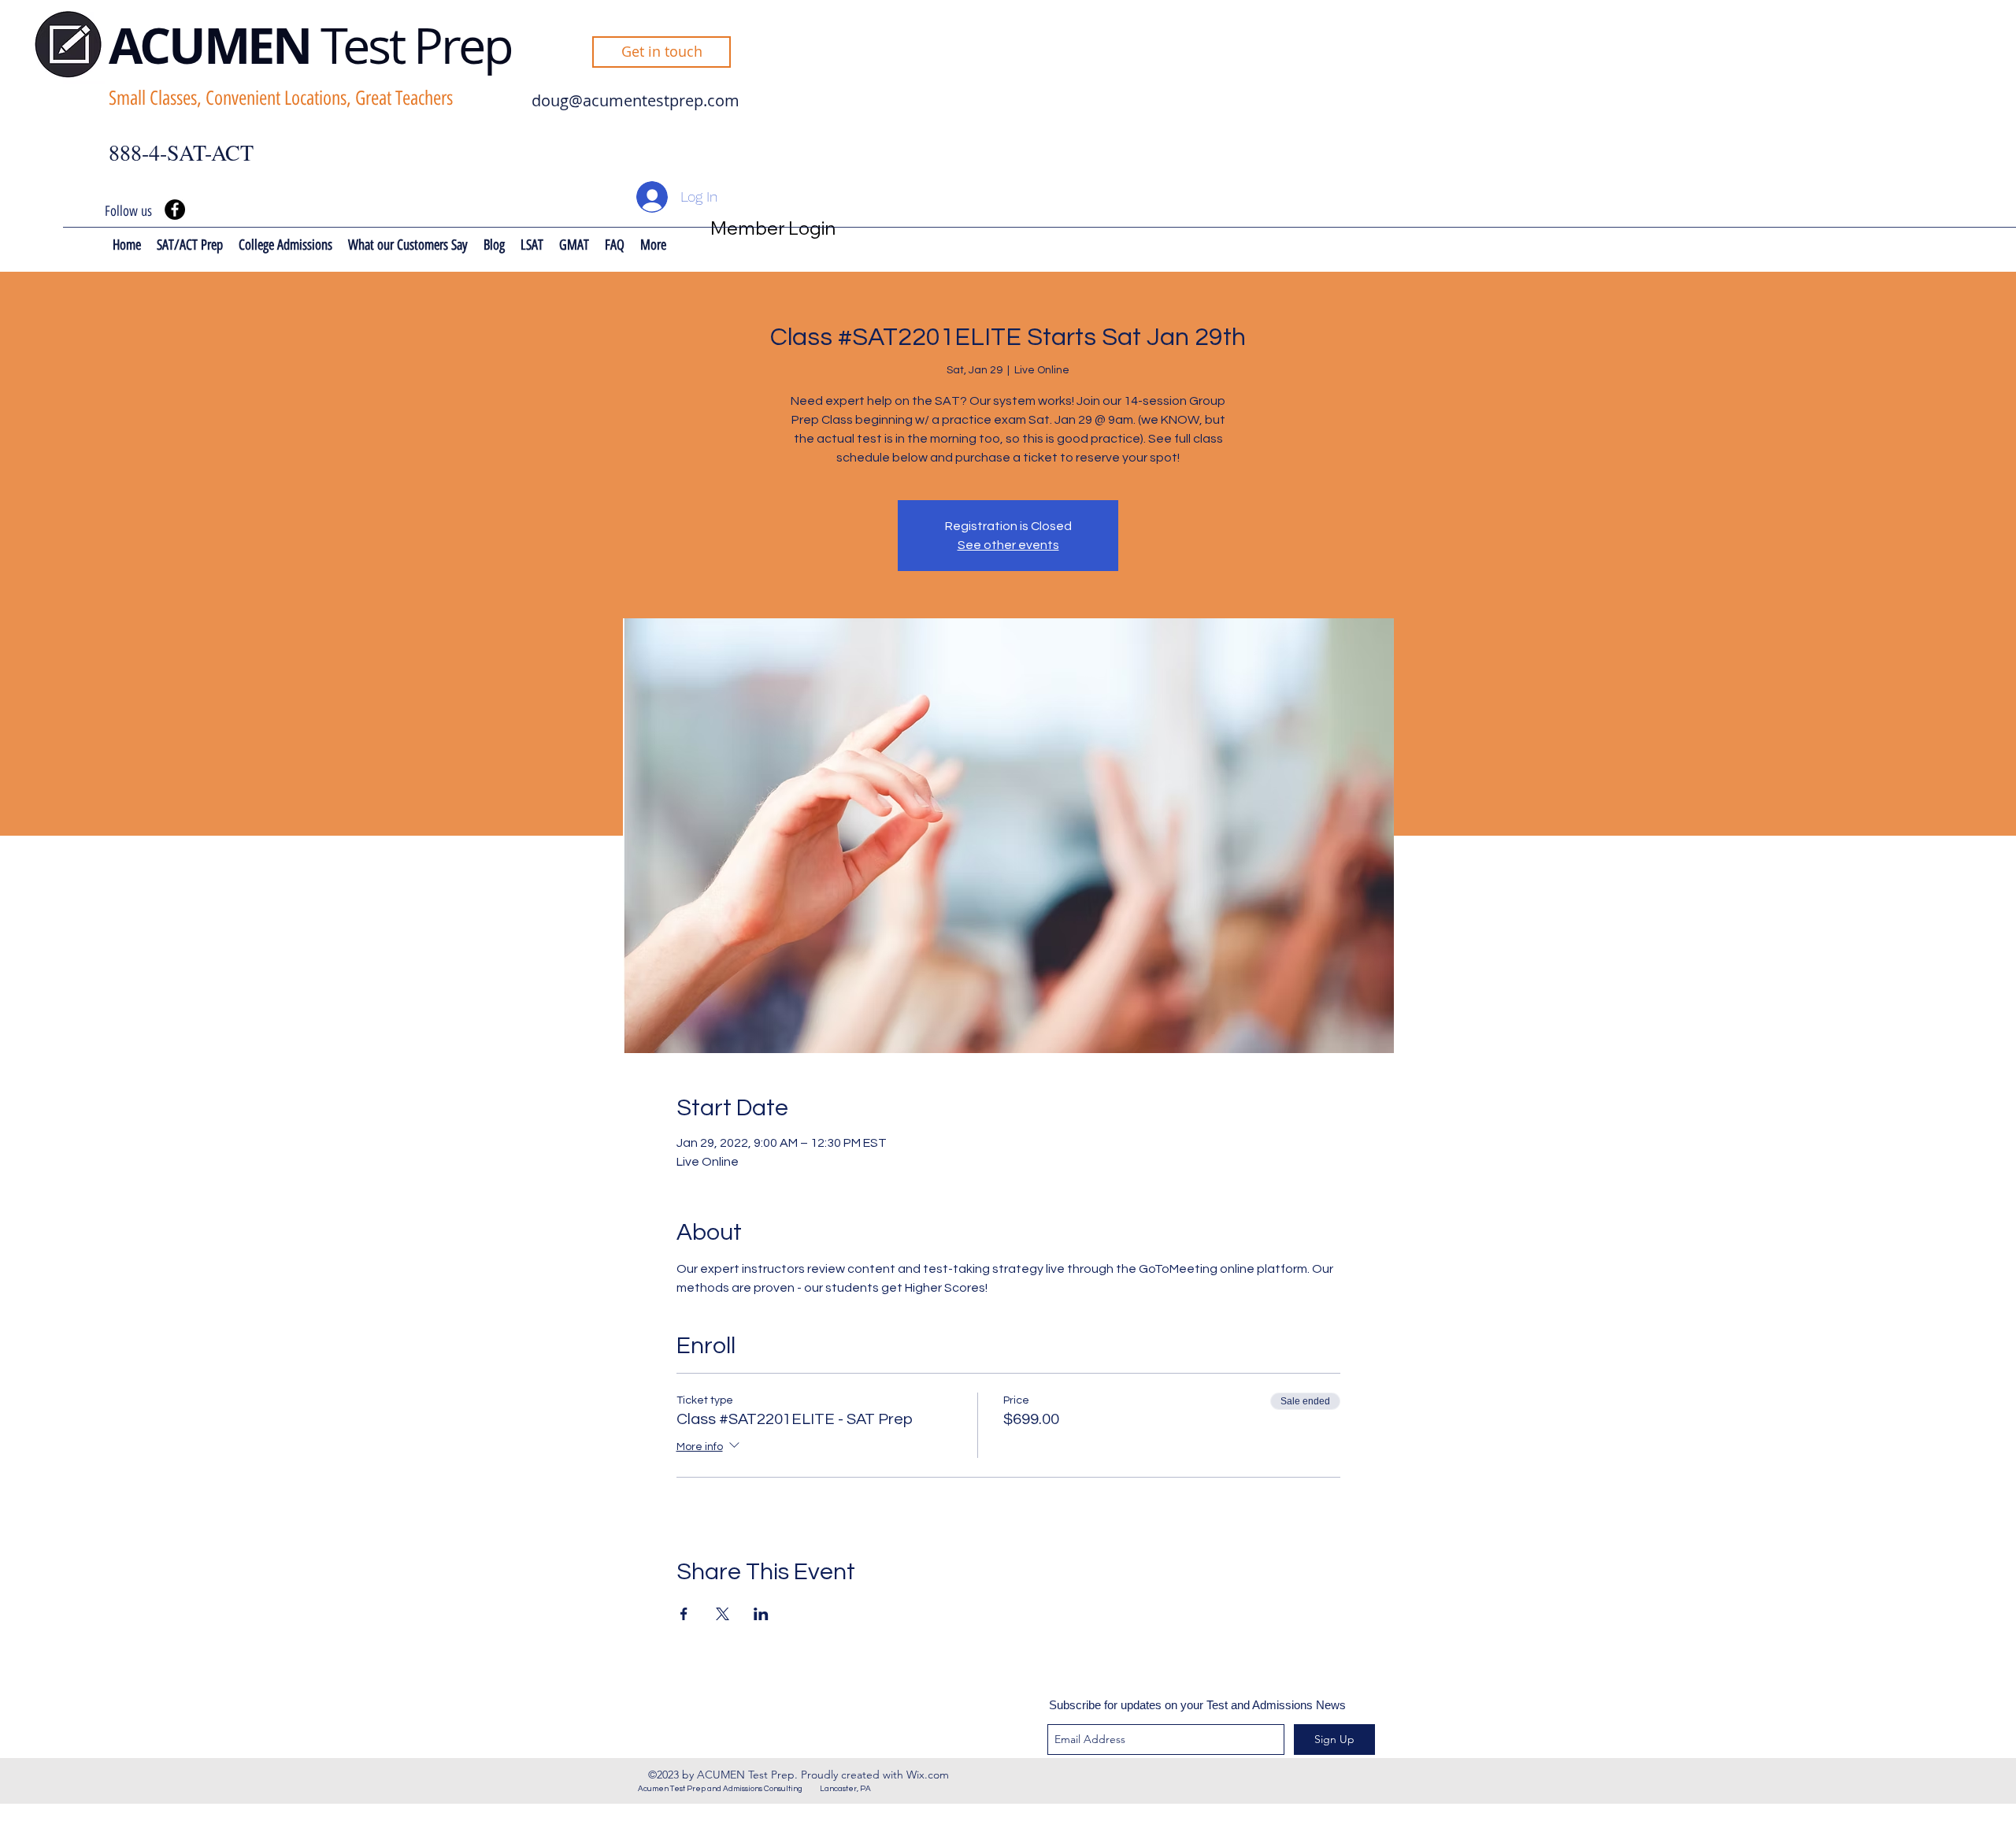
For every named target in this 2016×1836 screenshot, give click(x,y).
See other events (1008, 545)
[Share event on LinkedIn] (761, 1614)
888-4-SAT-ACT (181, 152)
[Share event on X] (723, 1614)
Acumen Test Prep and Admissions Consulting (729, 1789)
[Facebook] (175, 210)
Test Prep (416, 45)
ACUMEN (215, 45)
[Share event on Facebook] (684, 1614)
